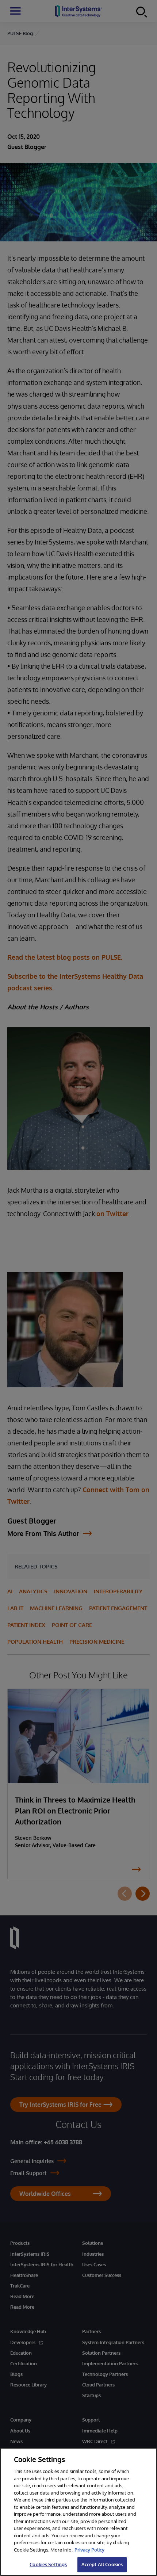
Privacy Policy (89, 2550)
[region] (78, 2512)
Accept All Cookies (102, 2564)
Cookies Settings (48, 2564)
